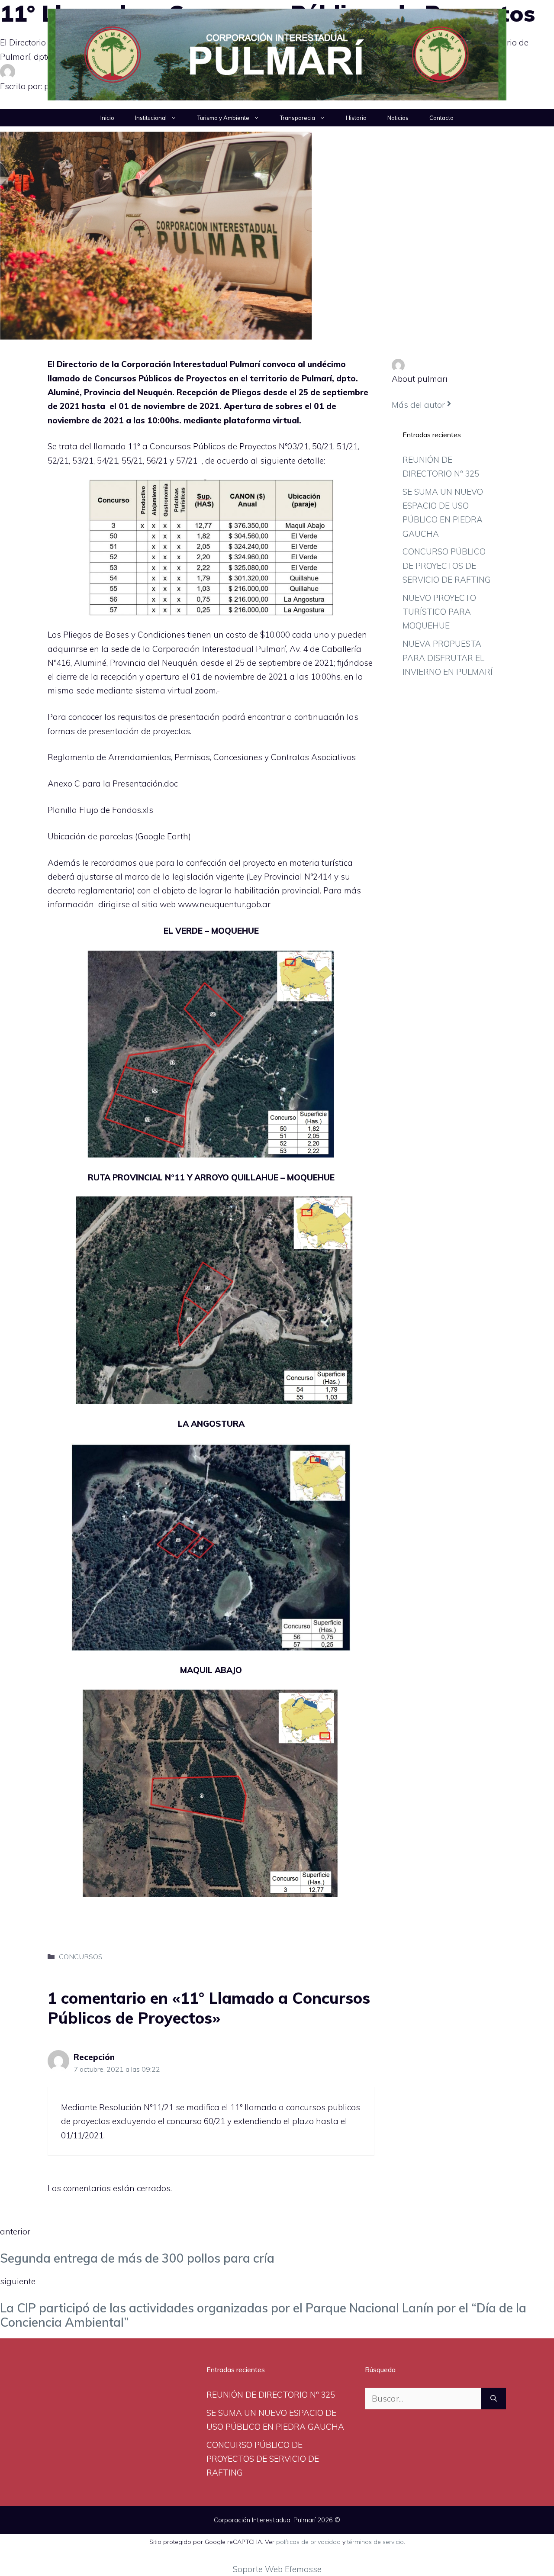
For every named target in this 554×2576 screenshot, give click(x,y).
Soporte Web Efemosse (277, 2569)
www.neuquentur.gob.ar (224, 904)
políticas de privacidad (308, 2542)
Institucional (151, 118)
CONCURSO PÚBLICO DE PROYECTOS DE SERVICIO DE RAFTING (447, 566)
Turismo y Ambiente (223, 118)
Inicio (107, 118)
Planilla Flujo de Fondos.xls (100, 810)
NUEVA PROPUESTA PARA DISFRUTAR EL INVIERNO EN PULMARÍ (448, 658)
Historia (356, 118)
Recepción (94, 2057)
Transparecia (298, 118)
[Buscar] (494, 2399)
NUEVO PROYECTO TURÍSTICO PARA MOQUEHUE (439, 612)
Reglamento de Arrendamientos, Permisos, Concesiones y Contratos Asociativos (202, 757)
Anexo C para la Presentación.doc (113, 783)
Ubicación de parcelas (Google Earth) (119, 836)
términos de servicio (375, 2542)
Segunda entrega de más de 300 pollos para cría (137, 2258)
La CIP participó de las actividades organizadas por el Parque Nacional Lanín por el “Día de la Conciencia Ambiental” (263, 2315)
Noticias (398, 118)
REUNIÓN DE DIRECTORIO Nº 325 (271, 2395)
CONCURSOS (81, 1957)
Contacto (441, 118)
